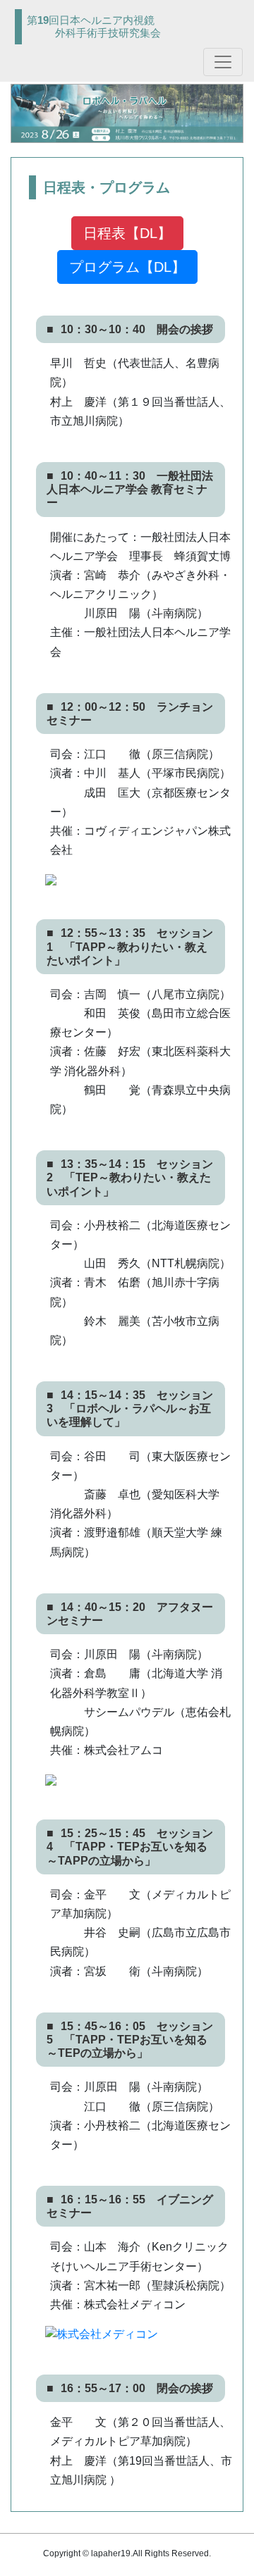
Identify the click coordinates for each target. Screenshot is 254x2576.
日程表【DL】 (127, 233)
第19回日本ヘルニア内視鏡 (94, 26)
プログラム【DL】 (127, 267)
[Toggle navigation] (223, 62)
